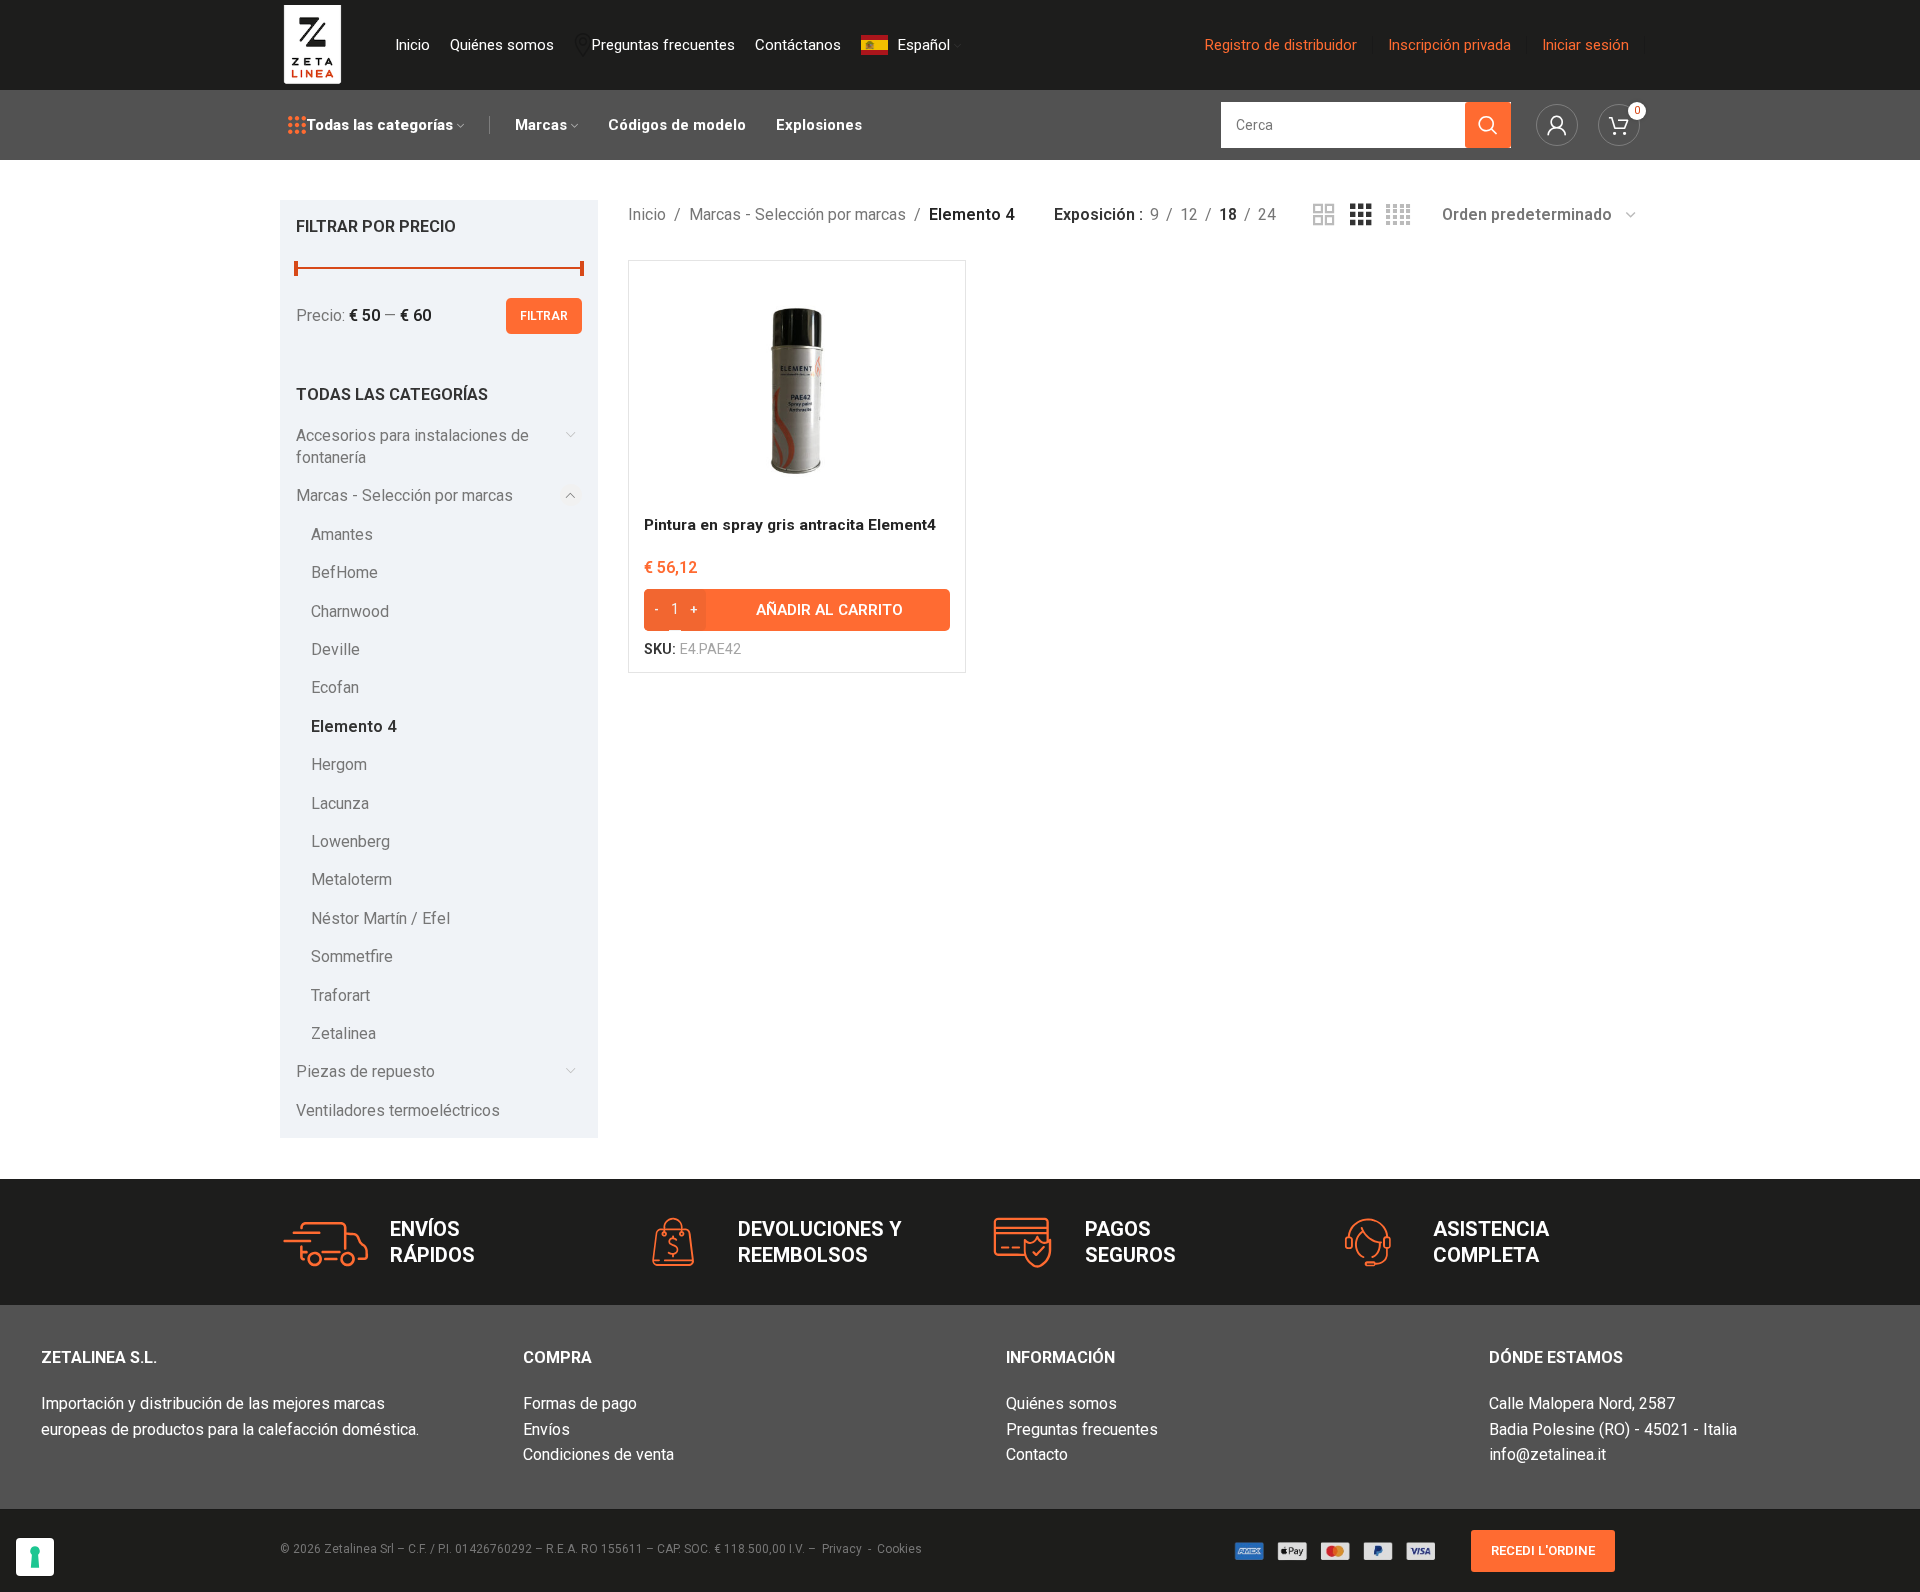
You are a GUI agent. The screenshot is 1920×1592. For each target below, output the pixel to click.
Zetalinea (343, 1033)
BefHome (344, 572)
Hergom (339, 764)
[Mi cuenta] (1557, 125)
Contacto (1037, 1454)
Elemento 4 (353, 726)
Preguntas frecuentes (1082, 1429)
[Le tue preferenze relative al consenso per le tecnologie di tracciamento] (35, 1557)
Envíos (546, 1429)
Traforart (340, 995)
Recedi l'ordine (1543, 1550)
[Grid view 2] (1324, 215)
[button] (797, 610)
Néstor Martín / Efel (380, 918)
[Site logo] (312, 43)
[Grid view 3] (1361, 215)
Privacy (842, 1549)
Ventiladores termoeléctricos (398, 1110)
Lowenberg (350, 841)
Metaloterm (351, 879)
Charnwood (350, 611)
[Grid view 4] (1398, 215)
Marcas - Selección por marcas (404, 495)
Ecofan (335, 687)
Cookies (899, 1549)
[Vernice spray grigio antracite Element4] (797, 391)
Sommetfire (352, 956)
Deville (335, 649)
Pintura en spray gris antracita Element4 (790, 525)
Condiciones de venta (598, 1454)
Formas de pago (580, 1403)
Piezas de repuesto (365, 1071)
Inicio (647, 214)
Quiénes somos (1061, 1403)
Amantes (342, 534)
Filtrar (544, 316)
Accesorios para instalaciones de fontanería (412, 446)
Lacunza (340, 803)
